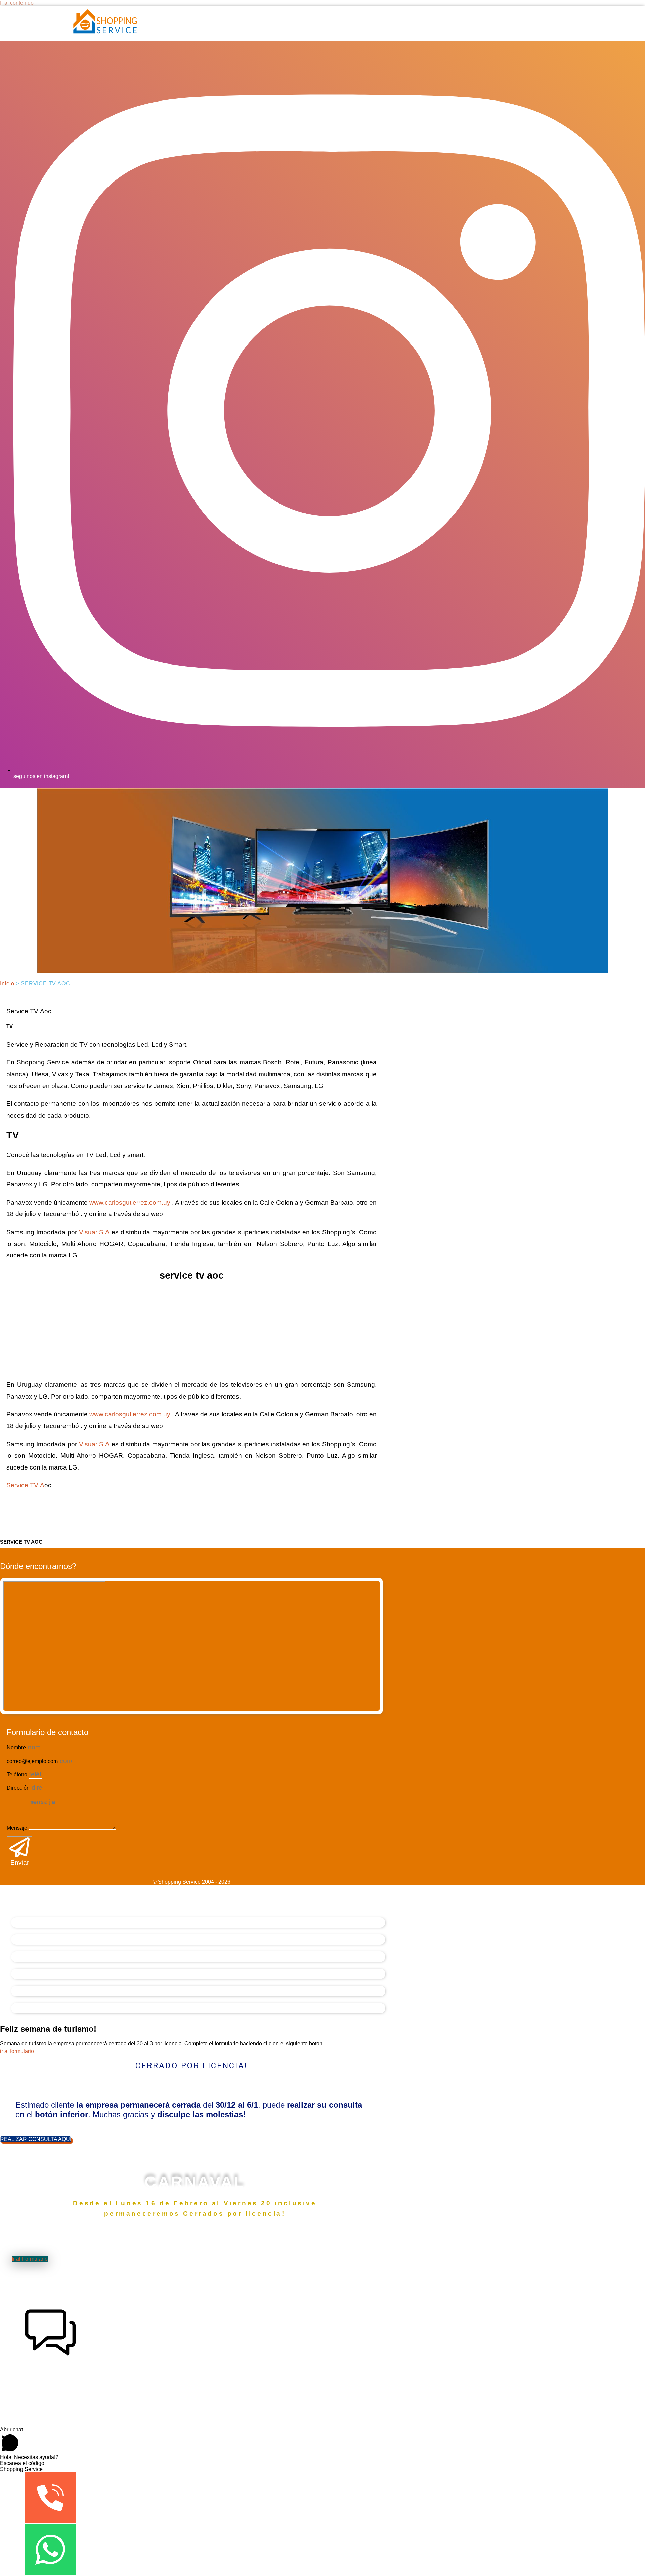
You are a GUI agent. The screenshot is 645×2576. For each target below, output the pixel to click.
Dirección (19, 1788)
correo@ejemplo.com (33, 1761)
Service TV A (25, 1485)
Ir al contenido (17, 3)
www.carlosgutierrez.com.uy (130, 1202)
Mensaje (18, 1828)
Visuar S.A (94, 1232)
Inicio (7, 984)
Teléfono (18, 1775)
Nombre (17, 1748)
